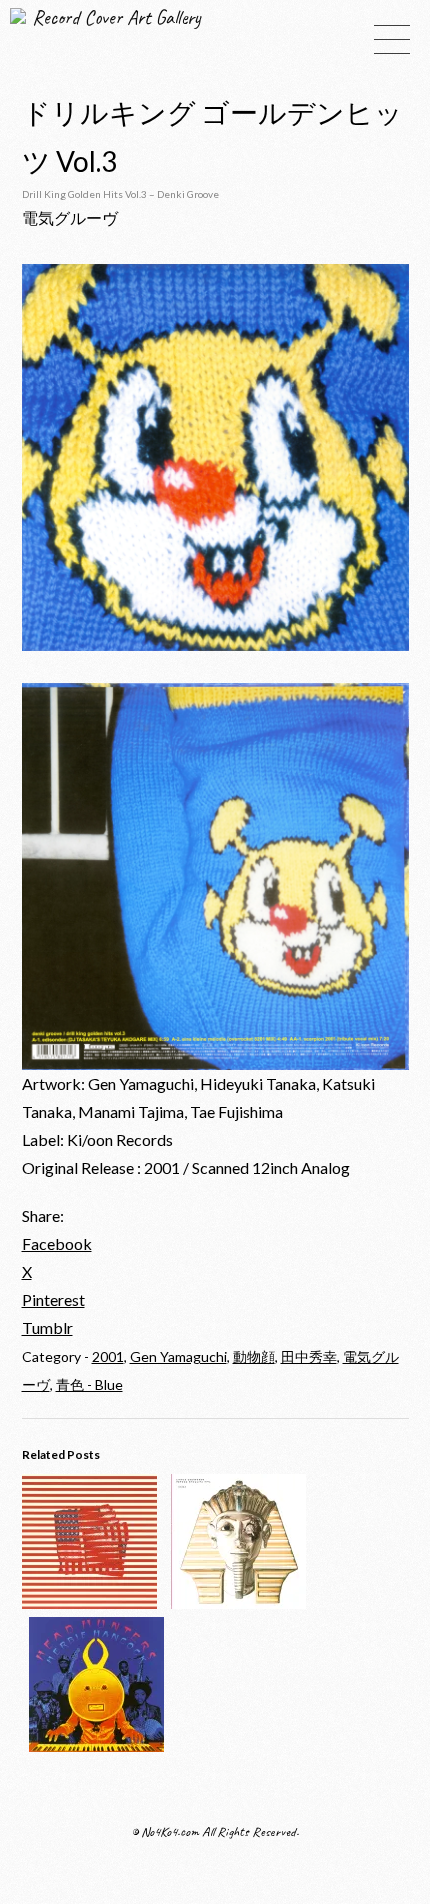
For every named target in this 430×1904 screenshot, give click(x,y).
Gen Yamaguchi (178, 1356)
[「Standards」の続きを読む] (89, 1602)
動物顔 (254, 1356)
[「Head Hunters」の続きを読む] (96, 1745)
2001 (108, 1356)
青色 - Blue (89, 1384)
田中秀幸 (309, 1356)
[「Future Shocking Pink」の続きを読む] (238, 1602)
